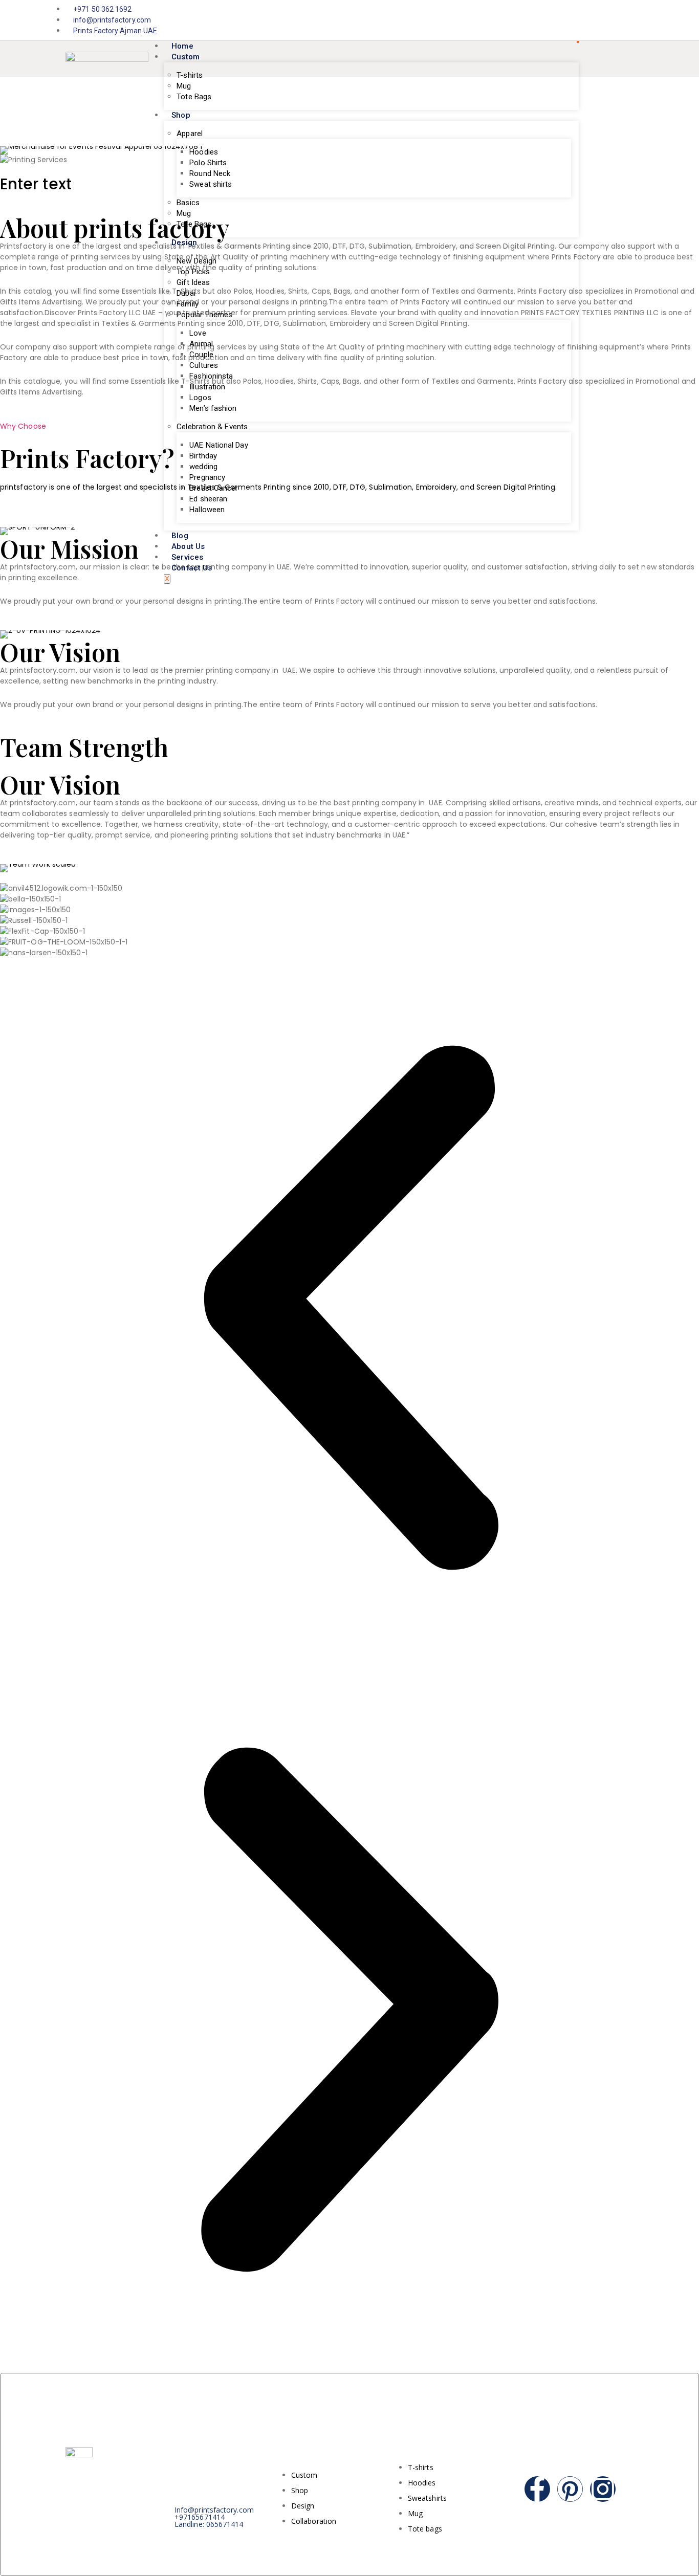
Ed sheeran (208, 499)
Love (198, 333)
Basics (188, 203)
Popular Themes (204, 315)
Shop (181, 115)
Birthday (203, 456)
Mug (184, 86)
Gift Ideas (193, 282)
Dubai (186, 293)
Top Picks (193, 272)
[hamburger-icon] (578, 42)
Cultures (204, 365)
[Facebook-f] (537, 2489)
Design (184, 243)
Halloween (207, 510)
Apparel (190, 134)
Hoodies (204, 152)
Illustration (207, 387)
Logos (200, 398)
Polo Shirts (208, 163)
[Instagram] (628, 20)
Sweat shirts (211, 184)
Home (182, 46)
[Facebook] (617, 20)
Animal (201, 344)
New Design (196, 261)
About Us (188, 546)
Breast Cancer (214, 488)
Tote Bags (194, 97)
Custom (185, 57)
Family (187, 304)
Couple (201, 355)
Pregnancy (207, 477)
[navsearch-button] (623, 59)
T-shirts (190, 75)
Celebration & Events (212, 427)
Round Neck (210, 173)
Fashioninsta (211, 376)
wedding (203, 467)
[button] (3, 511)
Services (187, 557)
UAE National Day (219, 445)
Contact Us (192, 568)
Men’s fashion (213, 408)
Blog (180, 536)
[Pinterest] (570, 2489)
